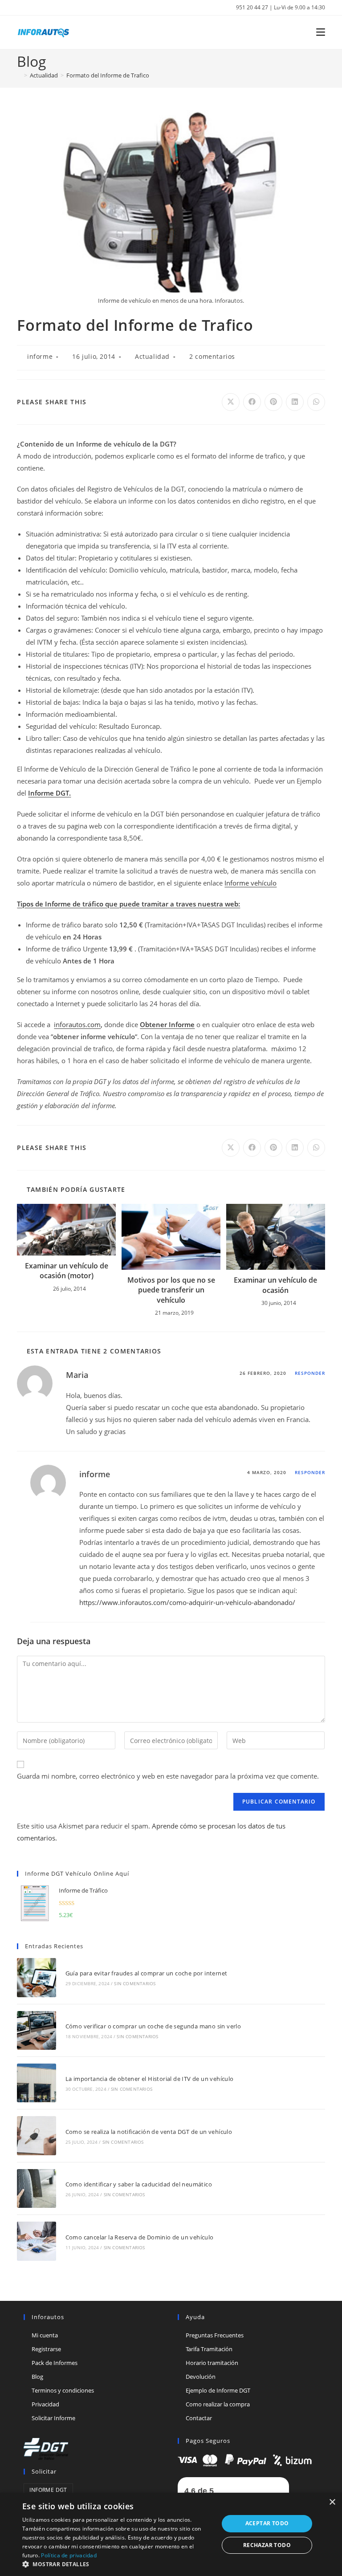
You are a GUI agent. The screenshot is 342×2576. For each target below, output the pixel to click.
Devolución (201, 2377)
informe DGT (48, 2490)
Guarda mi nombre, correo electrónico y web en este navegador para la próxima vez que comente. (168, 1776)
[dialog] (171, 2534)
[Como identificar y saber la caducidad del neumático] (36, 2188)
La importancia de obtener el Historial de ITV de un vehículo (150, 2079)
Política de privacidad (69, 2555)
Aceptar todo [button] (267, 2523)
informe (40, 356)
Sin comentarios (135, 1983)
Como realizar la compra (218, 2404)
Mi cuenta (45, 2335)
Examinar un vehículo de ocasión (275, 1285)
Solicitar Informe (53, 2418)
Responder (310, 1373)
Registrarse (46, 2349)
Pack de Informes (55, 2363)
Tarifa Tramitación (209, 2349)
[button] (118, 2564)
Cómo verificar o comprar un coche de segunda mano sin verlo (153, 2026)
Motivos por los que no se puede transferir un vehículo (171, 1290)
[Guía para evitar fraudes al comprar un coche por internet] (36, 1977)
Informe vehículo (250, 883)
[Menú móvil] (317, 32)
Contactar (199, 2418)
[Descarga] (245, 2459)
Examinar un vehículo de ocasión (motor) (67, 1271)
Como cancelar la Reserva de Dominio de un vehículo (140, 2237)
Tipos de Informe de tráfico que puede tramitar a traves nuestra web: (128, 904)
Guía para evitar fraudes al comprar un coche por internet (147, 1973)
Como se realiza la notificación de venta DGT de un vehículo (149, 2132)
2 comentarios (212, 356)
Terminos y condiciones (63, 2390)
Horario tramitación (212, 2363)
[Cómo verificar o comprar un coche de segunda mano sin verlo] (36, 2030)
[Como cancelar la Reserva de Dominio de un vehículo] (36, 2241)
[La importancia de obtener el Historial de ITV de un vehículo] (36, 2083)
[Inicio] (19, 75)
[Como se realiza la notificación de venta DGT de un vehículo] (36, 2135)
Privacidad (45, 2404)
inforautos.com (77, 1024)
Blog (37, 2377)
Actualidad (152, 356)
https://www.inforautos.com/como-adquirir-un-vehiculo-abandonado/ (187, 1602)
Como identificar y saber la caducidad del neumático (139, 2184)
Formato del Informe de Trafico (108, 75)
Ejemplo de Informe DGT (218, 2390)
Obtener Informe (167, 1024)
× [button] (332, 2502)
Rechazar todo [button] (267, 2545)
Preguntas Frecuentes (215, 2335)
